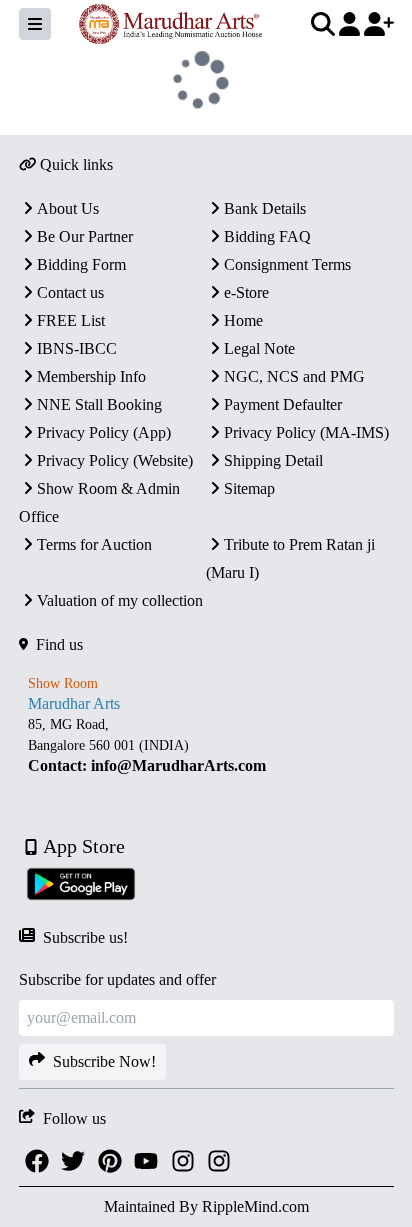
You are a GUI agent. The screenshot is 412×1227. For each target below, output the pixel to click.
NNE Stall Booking (99, 404)
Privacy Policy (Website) (115, 460)
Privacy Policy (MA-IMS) (306, 432)
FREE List (71, 320)
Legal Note (259, 348)
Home (243, 320)
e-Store (246, 292)
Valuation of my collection (120, 600)
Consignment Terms (287, 264)
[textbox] (206, 745)
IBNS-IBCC (77, 348)
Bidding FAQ (267, 236)
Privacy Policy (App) (104, 432)
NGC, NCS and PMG (294, 376)
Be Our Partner (85, 236)
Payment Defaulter (283, 404)
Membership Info (91, 376)
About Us (68, 208)
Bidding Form (81, 264)
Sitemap (249, 488)
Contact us (70, 292)
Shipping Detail (273, 460)
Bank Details (265, 208)
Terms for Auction (94, 544)
